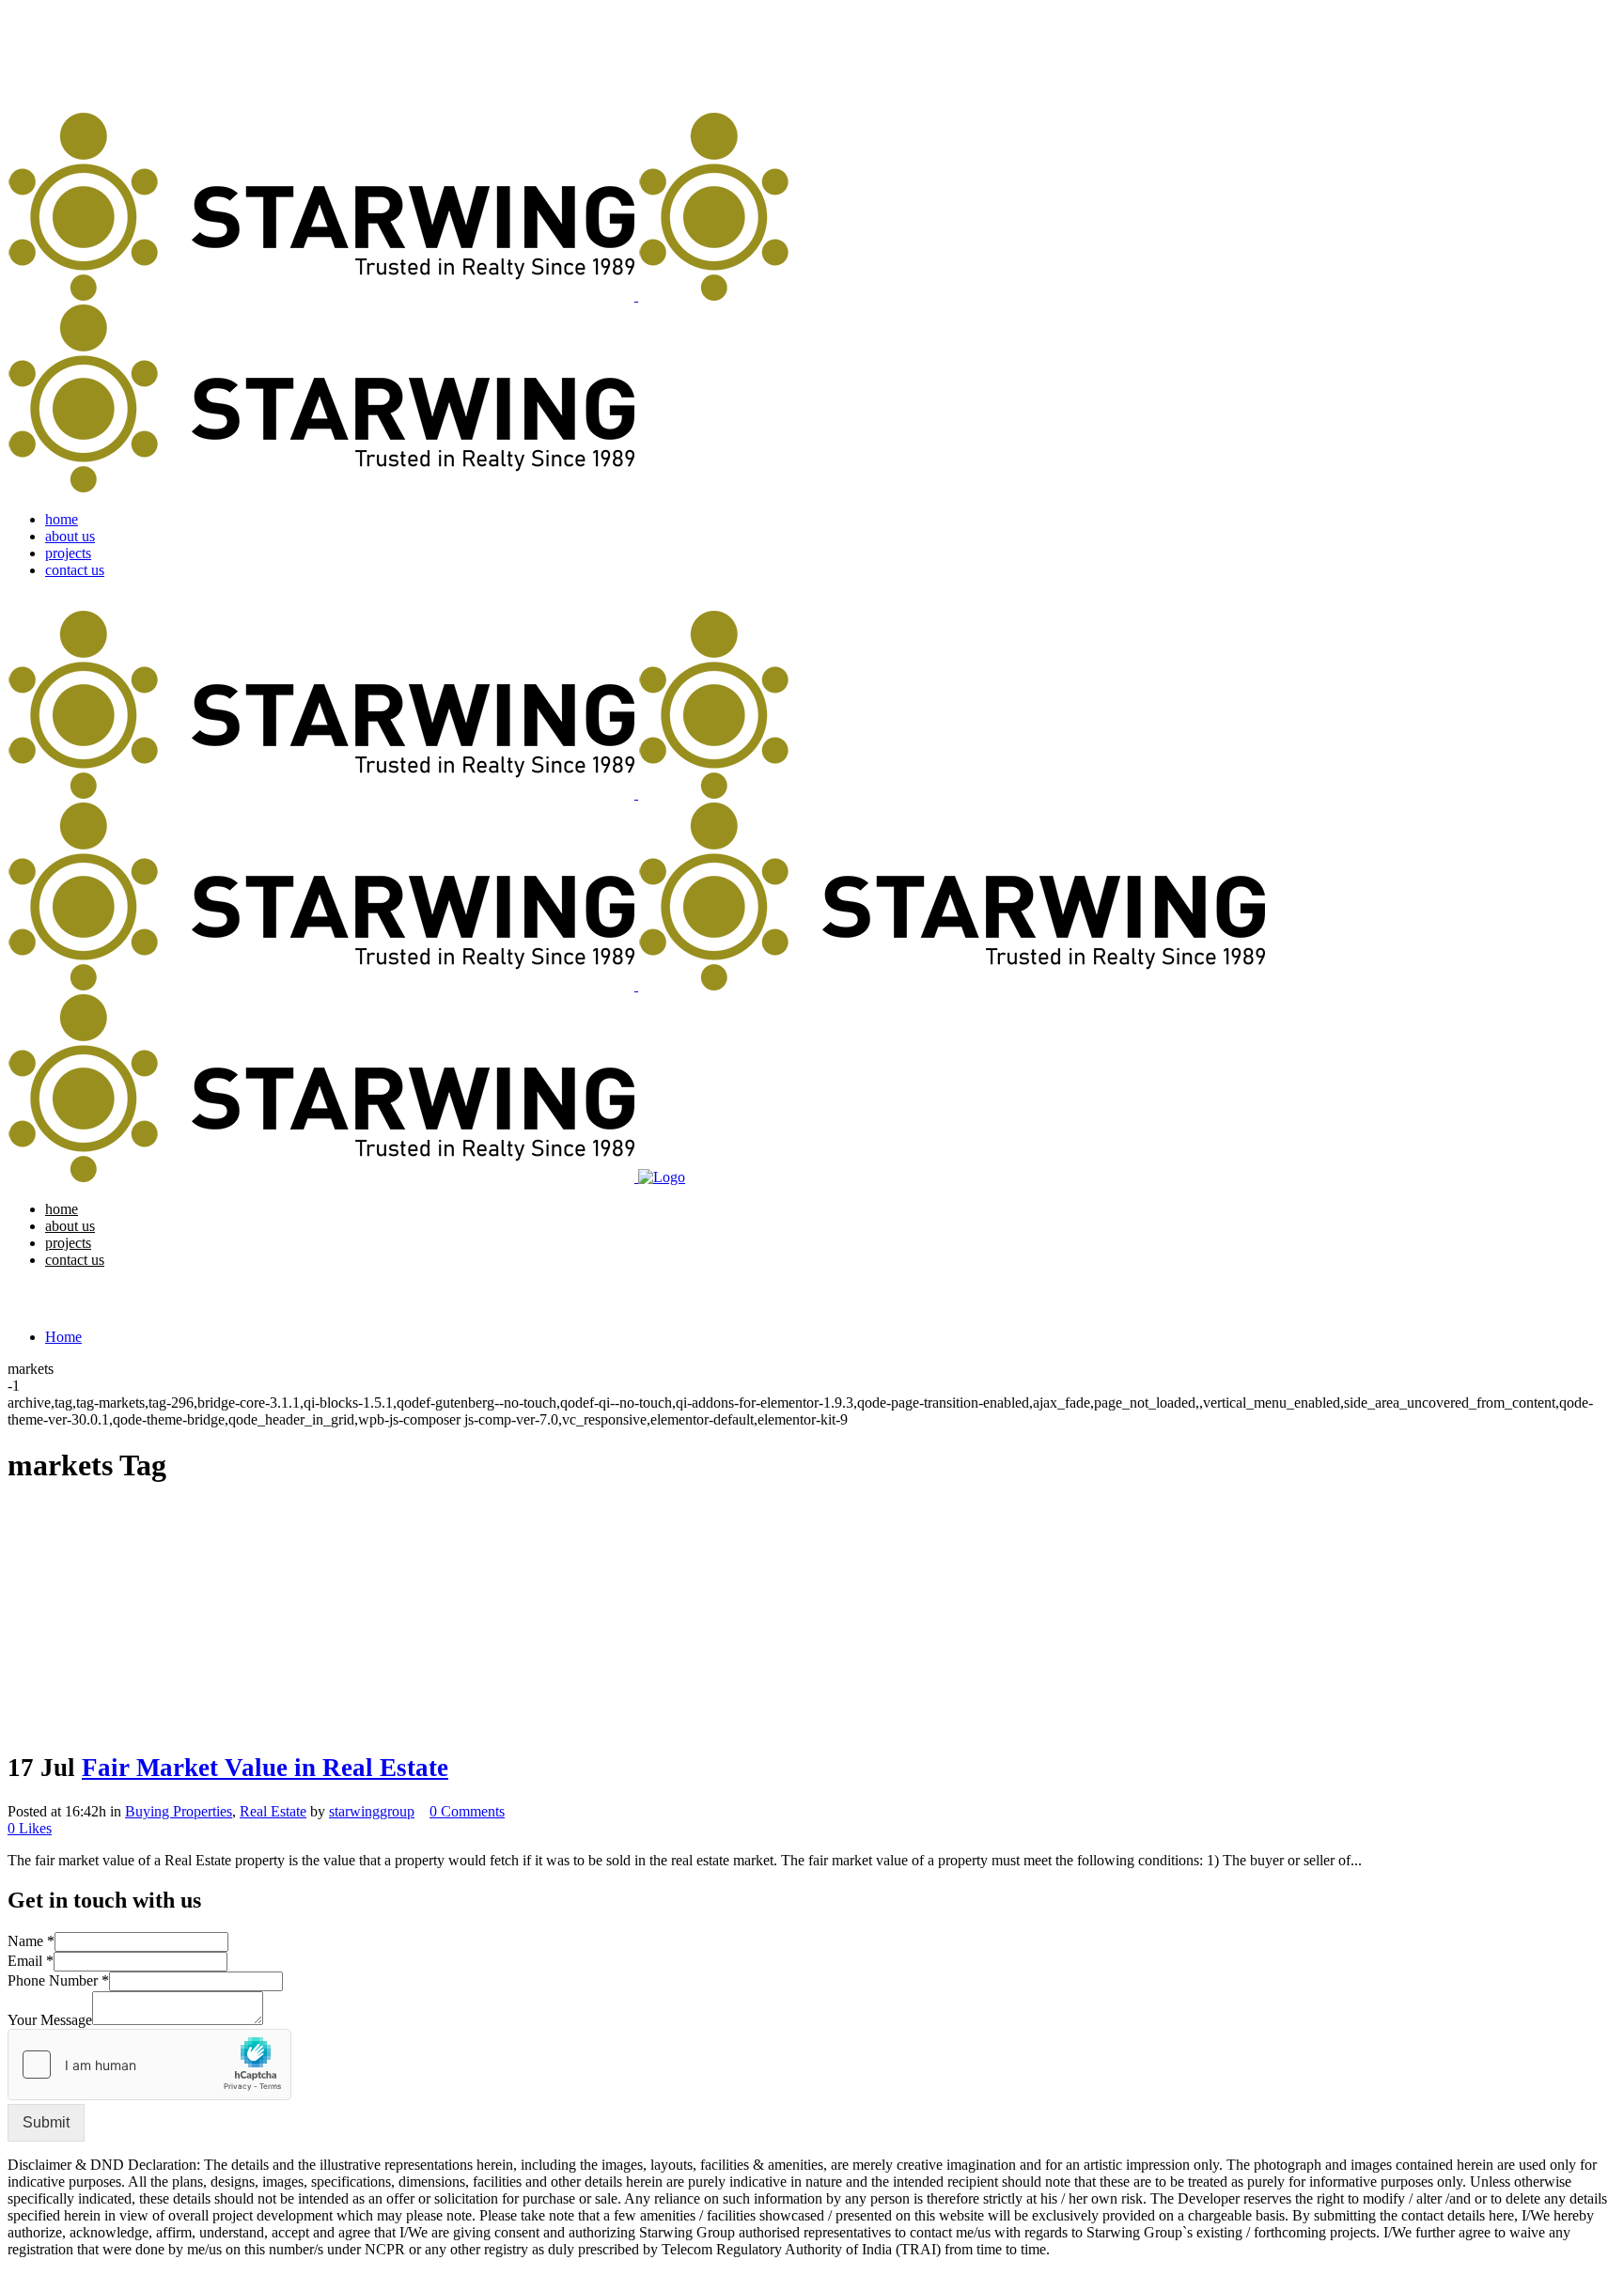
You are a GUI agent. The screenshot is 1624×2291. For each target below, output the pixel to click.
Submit (46, 2122)
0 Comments (467, 1811)
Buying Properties (179, 1811)
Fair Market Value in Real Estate (265, 1768)
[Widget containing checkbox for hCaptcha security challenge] (149, 2065)
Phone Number (58, 1980)
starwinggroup (372, 1811)
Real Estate (273, 1811)
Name (31, 1941)
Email (31, 1961)
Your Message (50, 2020)
